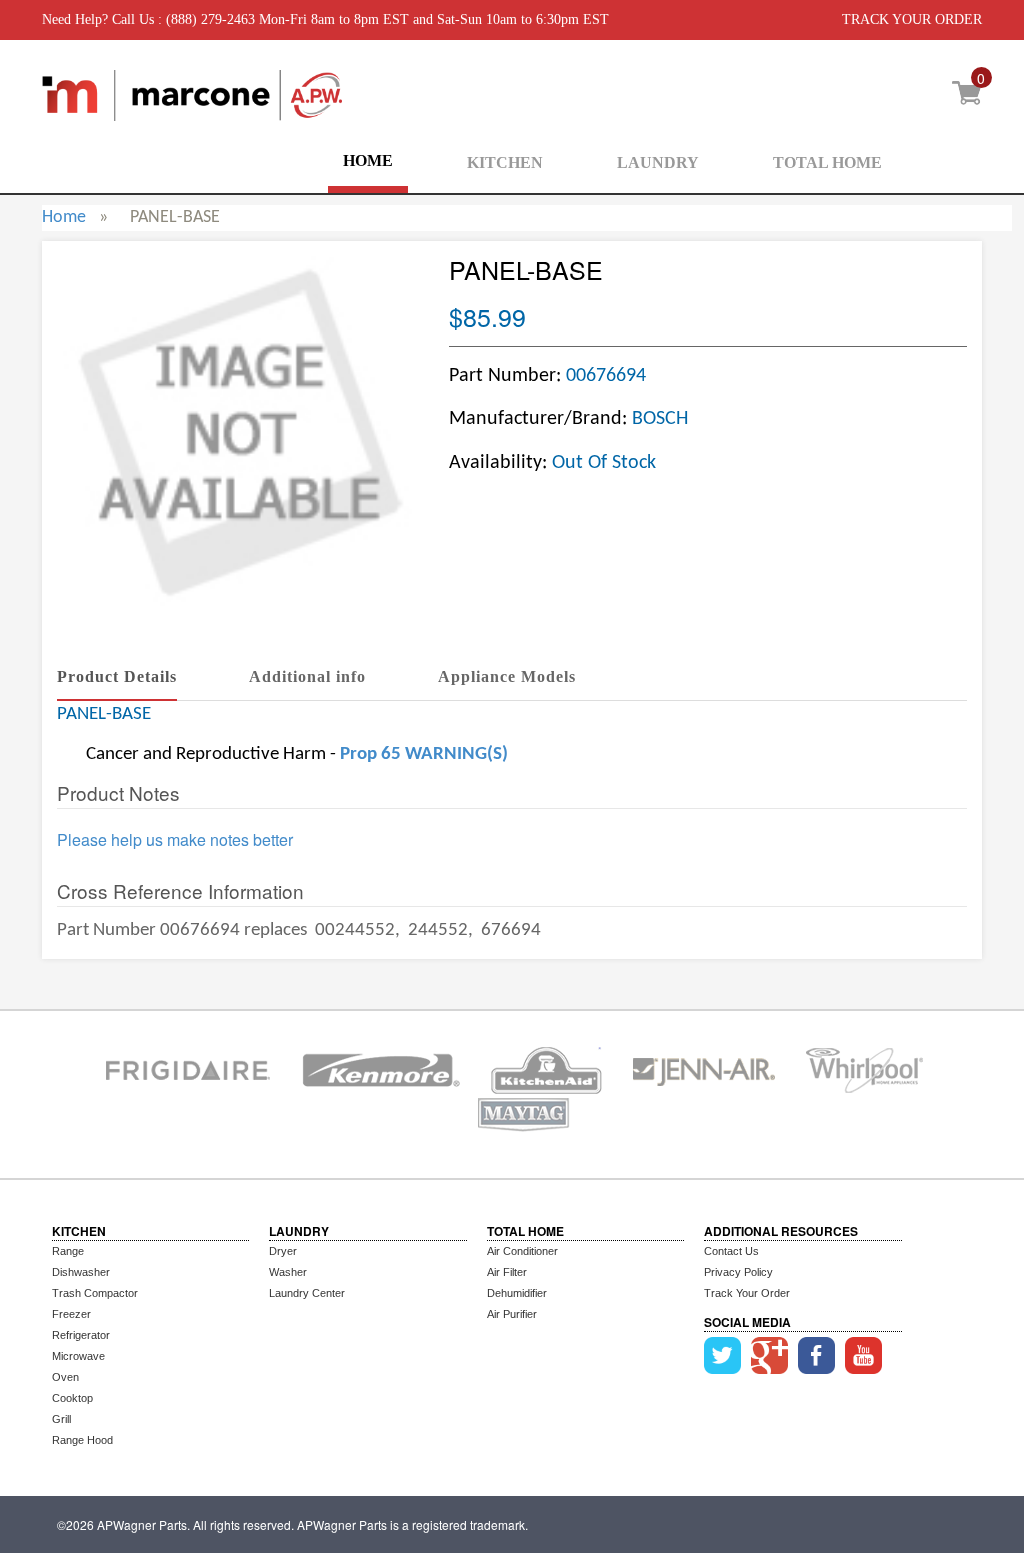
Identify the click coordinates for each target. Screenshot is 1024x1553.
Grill (61, 1419)
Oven (65, 1377)
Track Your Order (747, 1293)
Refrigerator (81, 1335)
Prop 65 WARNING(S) (424, 754)
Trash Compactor (95, 1293)
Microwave (78, 1356)
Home (64, 217)
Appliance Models (507, 676)
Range (68, 1251)
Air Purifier (512, 1314)
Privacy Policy (738, 1272)
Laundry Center (307, 1293)
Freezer (71, 1314)
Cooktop (72, 1398)
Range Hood (82, 1440)
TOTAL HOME (827, 162)
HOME (368, 160)
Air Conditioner (522, 1251)
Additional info (307, 676)
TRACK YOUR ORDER (912, 19)
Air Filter (507, 1272)
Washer (288, 1272)
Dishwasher (81, 1272)
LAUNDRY (658, 162)
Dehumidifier (517, 1293)
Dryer (283, 1251)
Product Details (117, 676)
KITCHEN (505, 162)
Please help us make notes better (175, 840)
